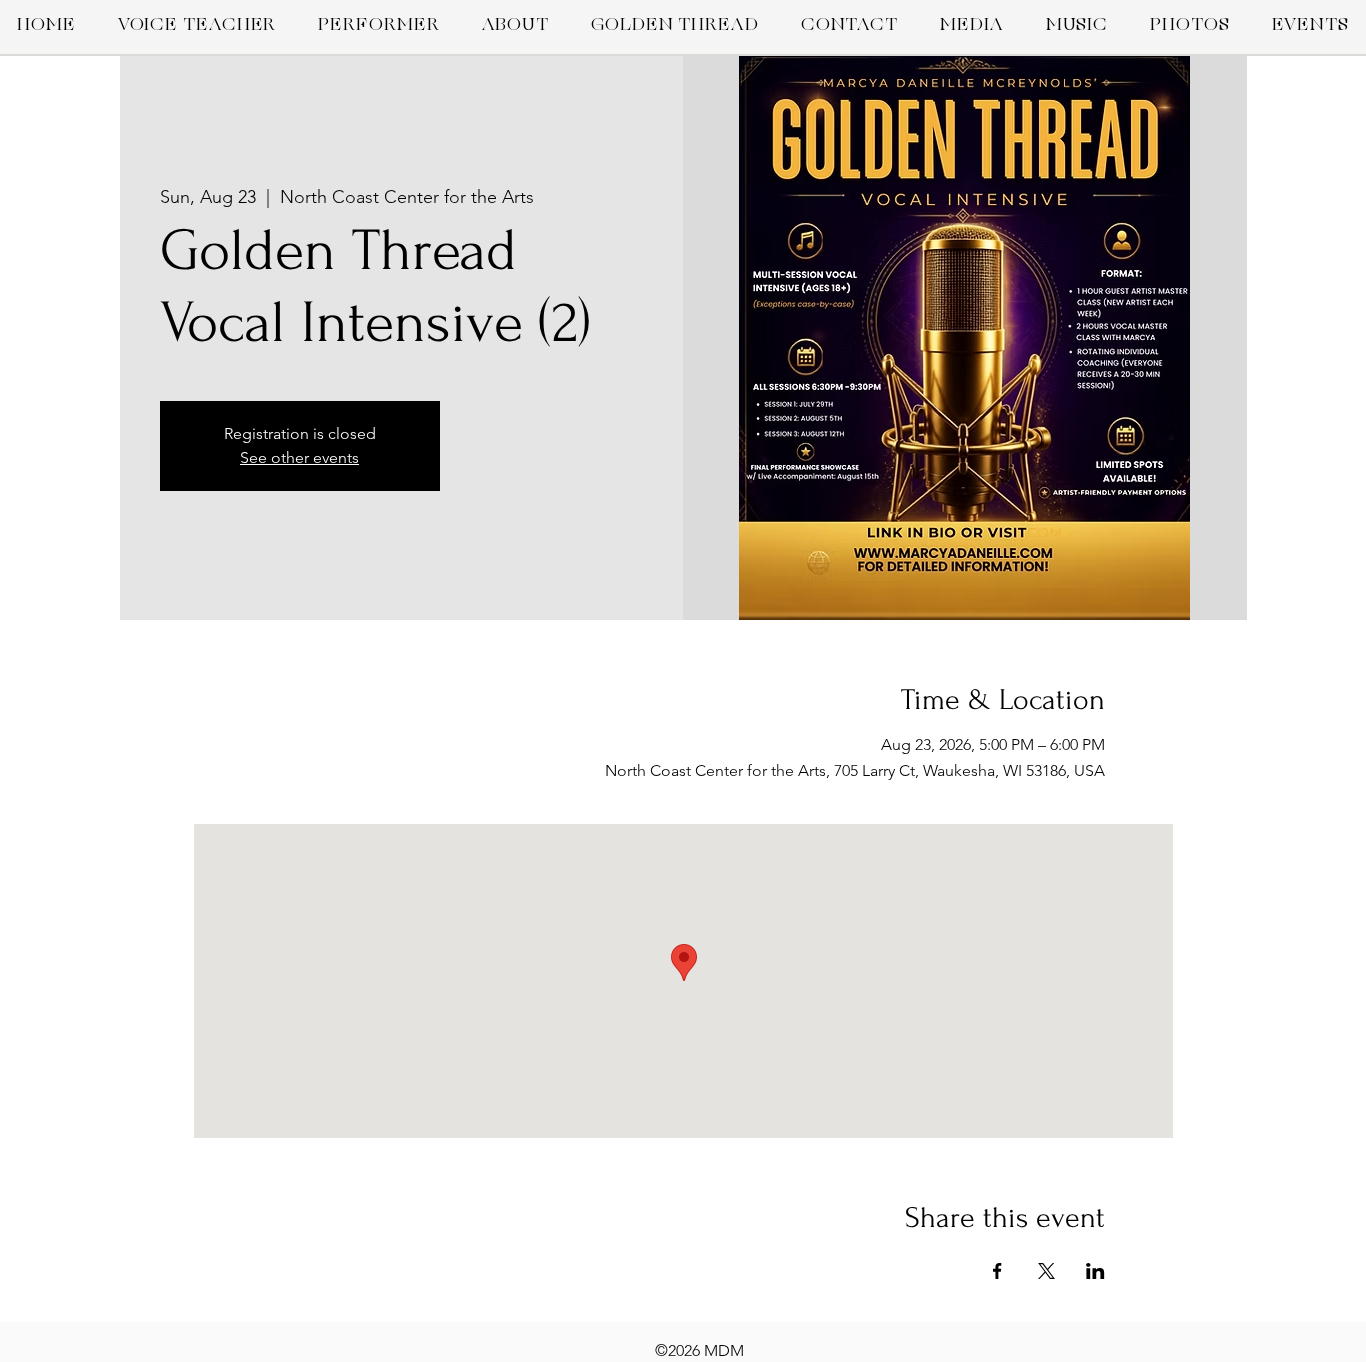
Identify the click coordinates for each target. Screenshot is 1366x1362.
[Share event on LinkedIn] (1095, 1271)
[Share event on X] (1046, 1271)
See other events (299, 457)
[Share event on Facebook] (997, 1271)
